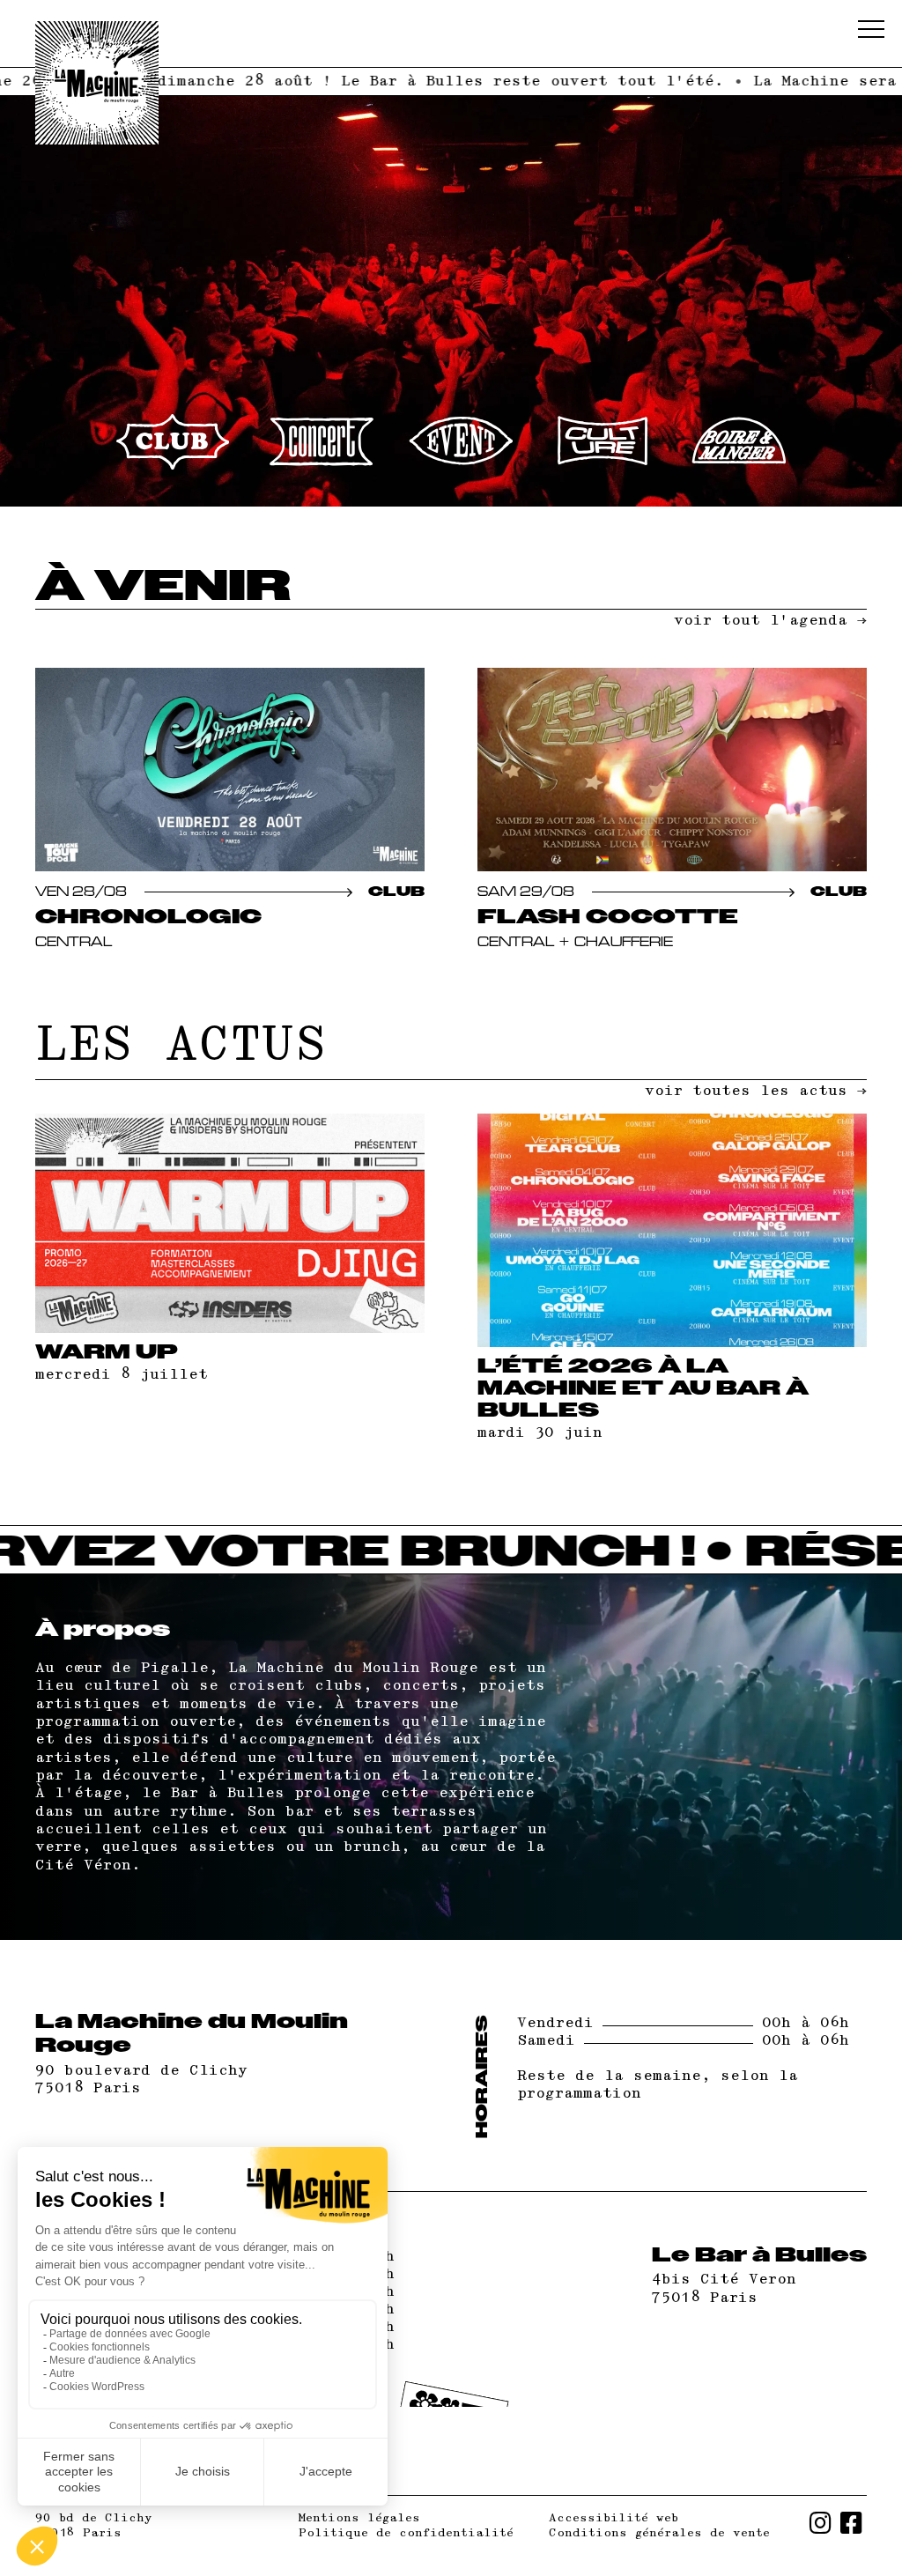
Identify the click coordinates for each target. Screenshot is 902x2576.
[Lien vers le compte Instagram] (821, 2526)
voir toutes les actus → (756, 1091)
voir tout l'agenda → (770, 621)
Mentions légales (359, 2518)
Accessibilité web (614, 2518)
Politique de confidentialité (406, 2533)
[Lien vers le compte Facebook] (851, 2526)
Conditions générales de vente (659, 2533)
